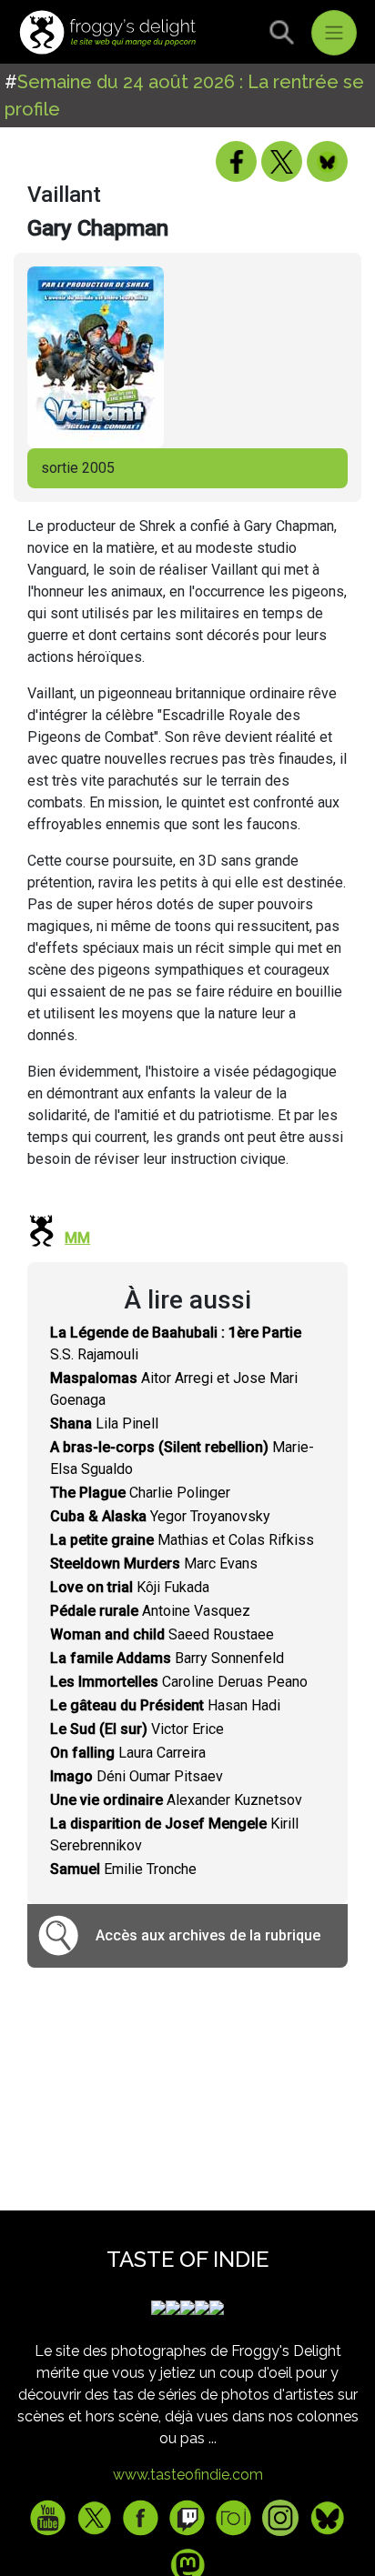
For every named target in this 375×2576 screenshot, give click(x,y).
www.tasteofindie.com (188, 2475)
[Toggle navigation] (334, 33)
